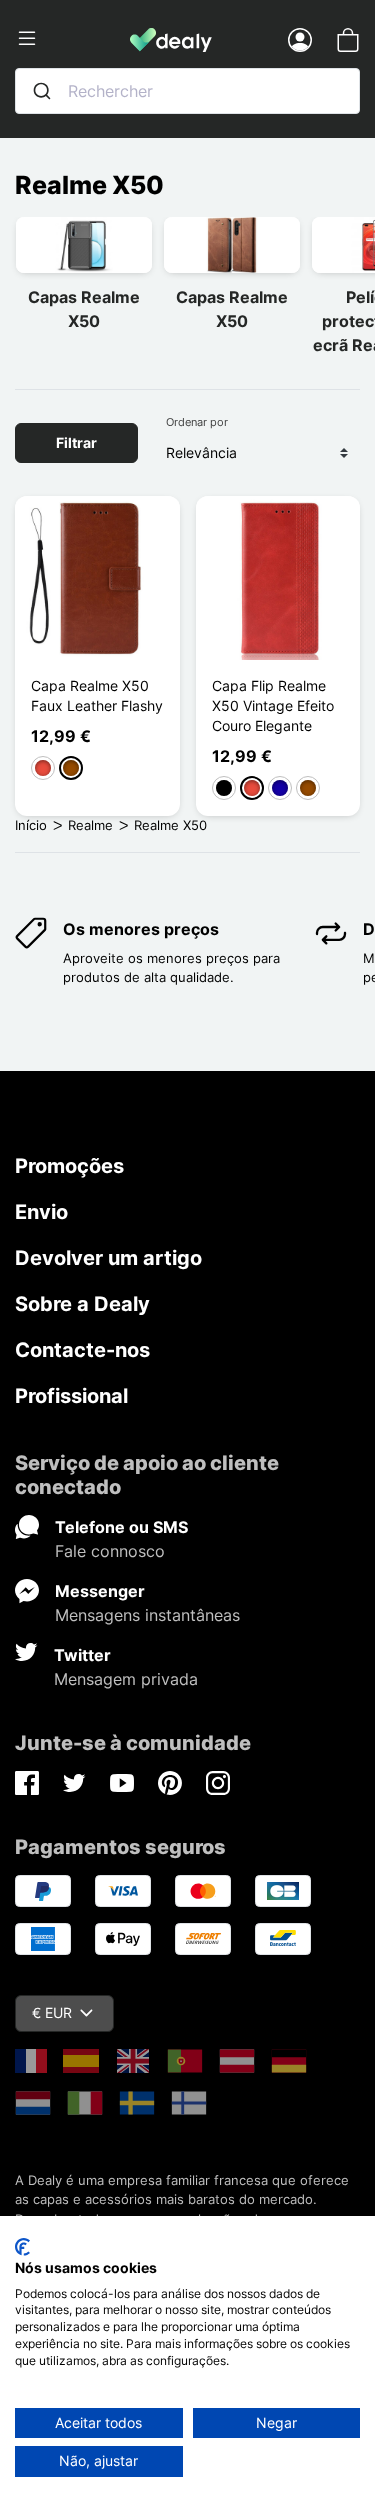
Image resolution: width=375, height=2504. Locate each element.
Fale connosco (110, 1551)
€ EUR (52, 2012)
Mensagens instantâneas (147, 1615)
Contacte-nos (82, 1350)
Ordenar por (197, 422)
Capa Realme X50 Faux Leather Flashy (97, 695)
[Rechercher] (42, 91)
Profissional (71, 1396)
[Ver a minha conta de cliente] (300, 39)
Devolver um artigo (108, 1258)
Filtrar (76, 442)
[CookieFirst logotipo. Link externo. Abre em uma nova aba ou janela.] (22, 2247)
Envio (41, 1212)
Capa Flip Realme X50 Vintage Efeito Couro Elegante (273, 705)
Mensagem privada (126, 1679)
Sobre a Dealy (82, 1304)
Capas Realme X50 (84, 309)
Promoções (69, 1166)
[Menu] (72, 39)
